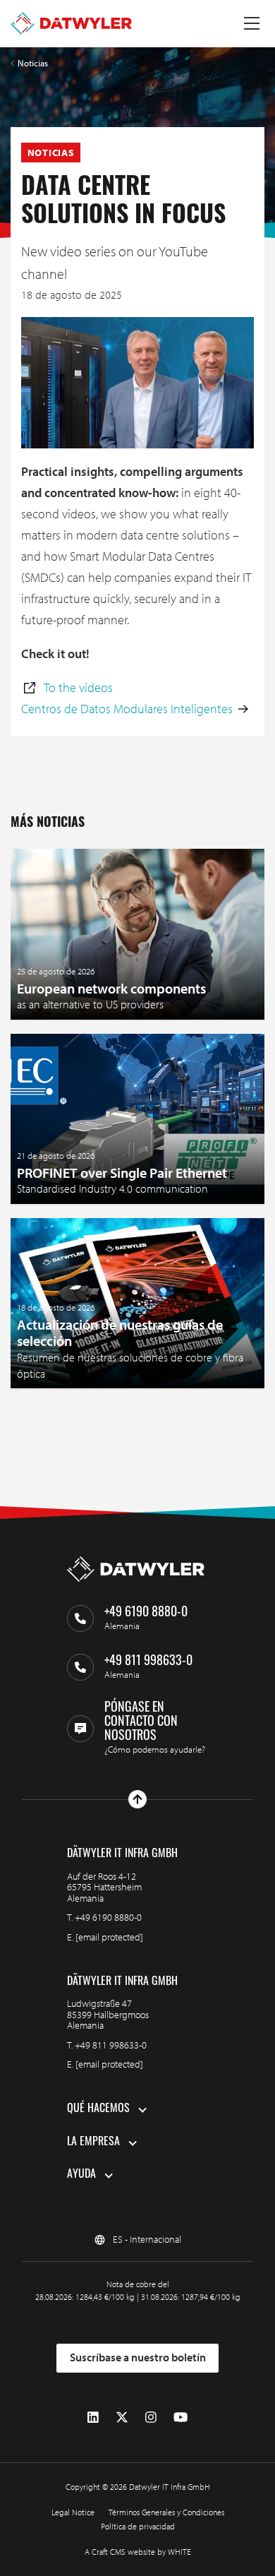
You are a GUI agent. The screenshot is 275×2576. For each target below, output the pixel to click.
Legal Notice (73, 2512)
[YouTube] (181, 2417)
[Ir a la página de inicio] (71, 23)
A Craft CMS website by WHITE (138, 2552)
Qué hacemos (98, 2109)
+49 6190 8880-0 (108, 1917)
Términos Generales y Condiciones (166, 2512)
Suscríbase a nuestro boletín (138, 2357)
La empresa (93, 2142)
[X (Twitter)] (122, 2417)
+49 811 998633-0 (111, 2045)
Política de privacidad (138, 2526)
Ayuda (81, 2175)
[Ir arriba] (137, 1799)
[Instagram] (151, 2417)
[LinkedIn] (93, 2417)
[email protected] (109, 1937)
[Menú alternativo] (252, 23)
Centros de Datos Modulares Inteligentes (127, 709)
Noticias (33, 63)
